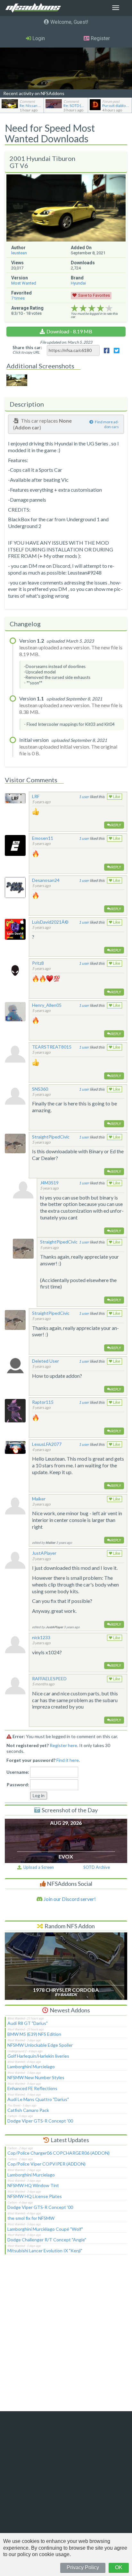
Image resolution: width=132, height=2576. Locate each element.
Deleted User (45, 1361)
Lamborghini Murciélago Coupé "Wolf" (45, 2229)
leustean (19, 253)
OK (119, 2567)
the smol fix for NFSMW (31, 2218)
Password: (18, 1785)
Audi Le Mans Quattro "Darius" (38, 2099)
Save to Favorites (94, 295)
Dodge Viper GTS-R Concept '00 (40, 2121)
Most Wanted (24, 283)
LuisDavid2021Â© (50, 922)
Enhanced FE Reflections (32, 2088)
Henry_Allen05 (47, 1005)
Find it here (68, 1760)
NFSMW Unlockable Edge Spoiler (40, 2045)
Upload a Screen (38, 1867)
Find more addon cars (107, 424)
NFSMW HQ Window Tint (33, 2185)
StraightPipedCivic (51, 1137)
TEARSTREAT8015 (52, 1047)
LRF (36, 796)
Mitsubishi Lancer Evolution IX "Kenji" (45, 2251)
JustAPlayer (44, 1553)
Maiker (39, 1499)
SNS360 (40, 1089)
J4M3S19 (49, 1183)
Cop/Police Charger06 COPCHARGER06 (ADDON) (58, 2153)
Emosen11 (43, 838)
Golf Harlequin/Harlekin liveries (38, 2056)
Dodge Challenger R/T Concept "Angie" (47, 2240)
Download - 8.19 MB (69, 331)
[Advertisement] (66, 2337)
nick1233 (41, 1637)
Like (116, 797)
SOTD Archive (97, 1867)
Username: (18, 1772)
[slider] (92, 308)
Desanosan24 (46, 880)
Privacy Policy (83, 2567)
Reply (116, 825)
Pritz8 (38, 963)
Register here (63, 1745)
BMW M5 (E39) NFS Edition (34, 2034)
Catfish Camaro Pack (28, 2110)
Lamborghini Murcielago (31, 2066)
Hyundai (78, 283)
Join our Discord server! (69, 1899)
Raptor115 (43, 1402)
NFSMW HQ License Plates (35, 2196)
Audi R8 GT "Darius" (28, 2023)
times (18, 298)
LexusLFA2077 (47, 1444)
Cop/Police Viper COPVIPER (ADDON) (46, 2164)
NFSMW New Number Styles (36, 2077)
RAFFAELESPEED (49, 1679)
